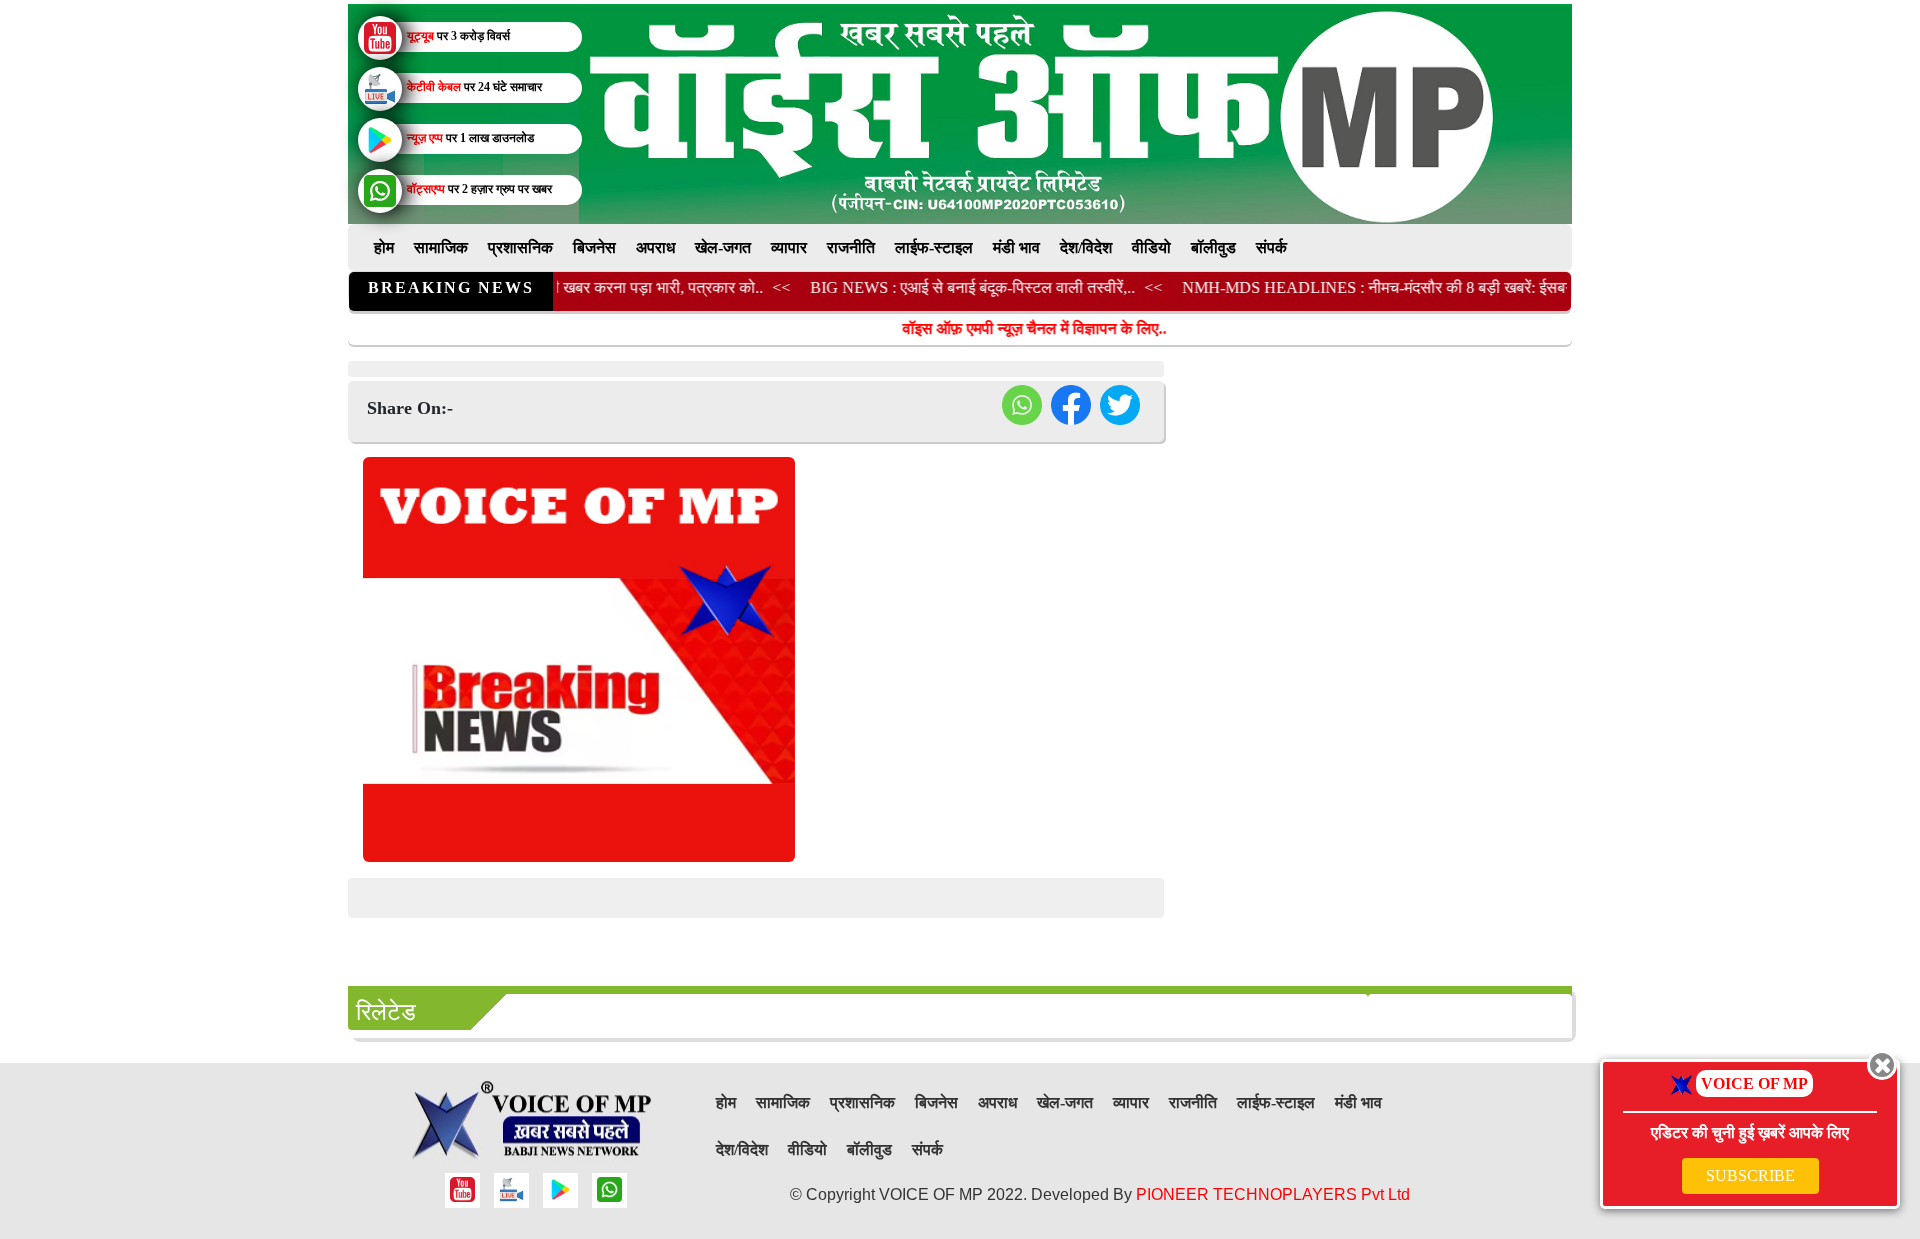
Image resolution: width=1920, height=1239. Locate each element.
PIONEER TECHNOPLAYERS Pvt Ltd (1273, 1194)
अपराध (655, 247)
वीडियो (1151, 247)
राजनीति (851, 247)
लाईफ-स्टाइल (934, 247)
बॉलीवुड (1213, 247)
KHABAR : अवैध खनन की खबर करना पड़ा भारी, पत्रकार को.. (554, 287)
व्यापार (789, 247)
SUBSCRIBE (1750, 1175)
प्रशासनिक (520, 247)
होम (384, 247)
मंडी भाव (1016, 247)
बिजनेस (594, 247)
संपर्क (1271, 247)
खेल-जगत (723, 247)
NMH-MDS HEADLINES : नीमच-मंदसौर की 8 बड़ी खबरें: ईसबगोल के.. (1372, 287)
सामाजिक (441, 247)
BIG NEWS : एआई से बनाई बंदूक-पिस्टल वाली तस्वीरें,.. (947, 287)
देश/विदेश (1086, 247)
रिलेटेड (386, 1012)
